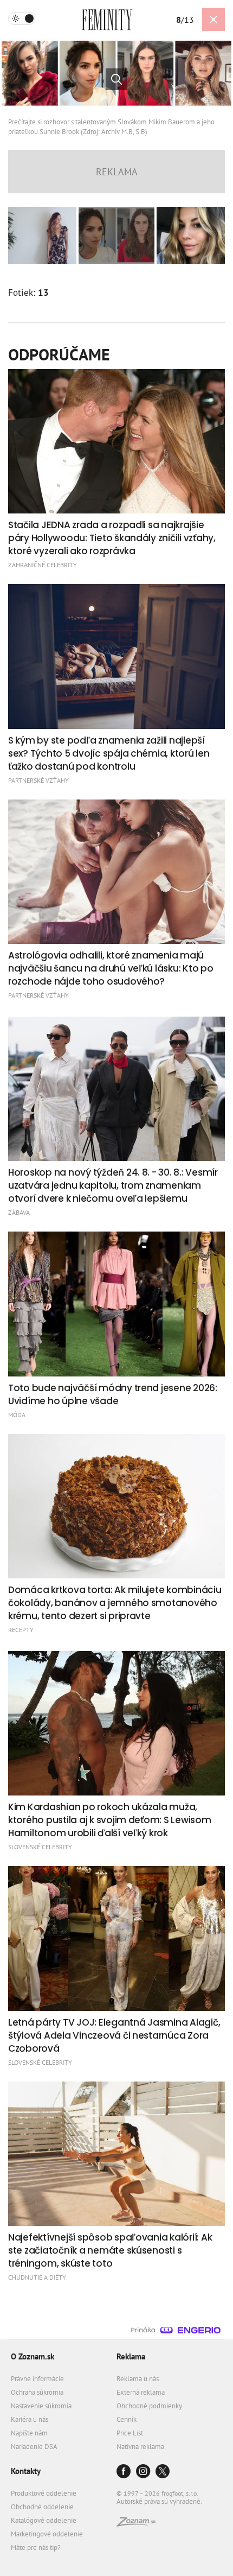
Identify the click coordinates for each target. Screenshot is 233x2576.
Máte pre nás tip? (36, 2548)
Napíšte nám (29, 2433)
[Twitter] (163, 2472)
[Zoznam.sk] (136, 2524)
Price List (130, 2433)
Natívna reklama (140, 2447)
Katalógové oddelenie (44, 2520)
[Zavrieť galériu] (213, 20)
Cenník (127, 2419)
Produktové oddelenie (44, 2493)
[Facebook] (124, 2472)
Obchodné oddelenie (42, 2507)
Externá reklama (141, 2392)
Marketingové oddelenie (47, 2534)
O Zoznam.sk (33, 2356)
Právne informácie (37, 2379)
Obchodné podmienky (149, 2406)
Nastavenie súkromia (41, 2406)
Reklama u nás (138, 2379)
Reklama (131, 2356)
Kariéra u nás (30, 2419)
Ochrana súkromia (37, 2392)
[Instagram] (143, 2472)
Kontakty (26, 2471)
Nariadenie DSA (34, 2447)
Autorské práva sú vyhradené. (159, 2501)
